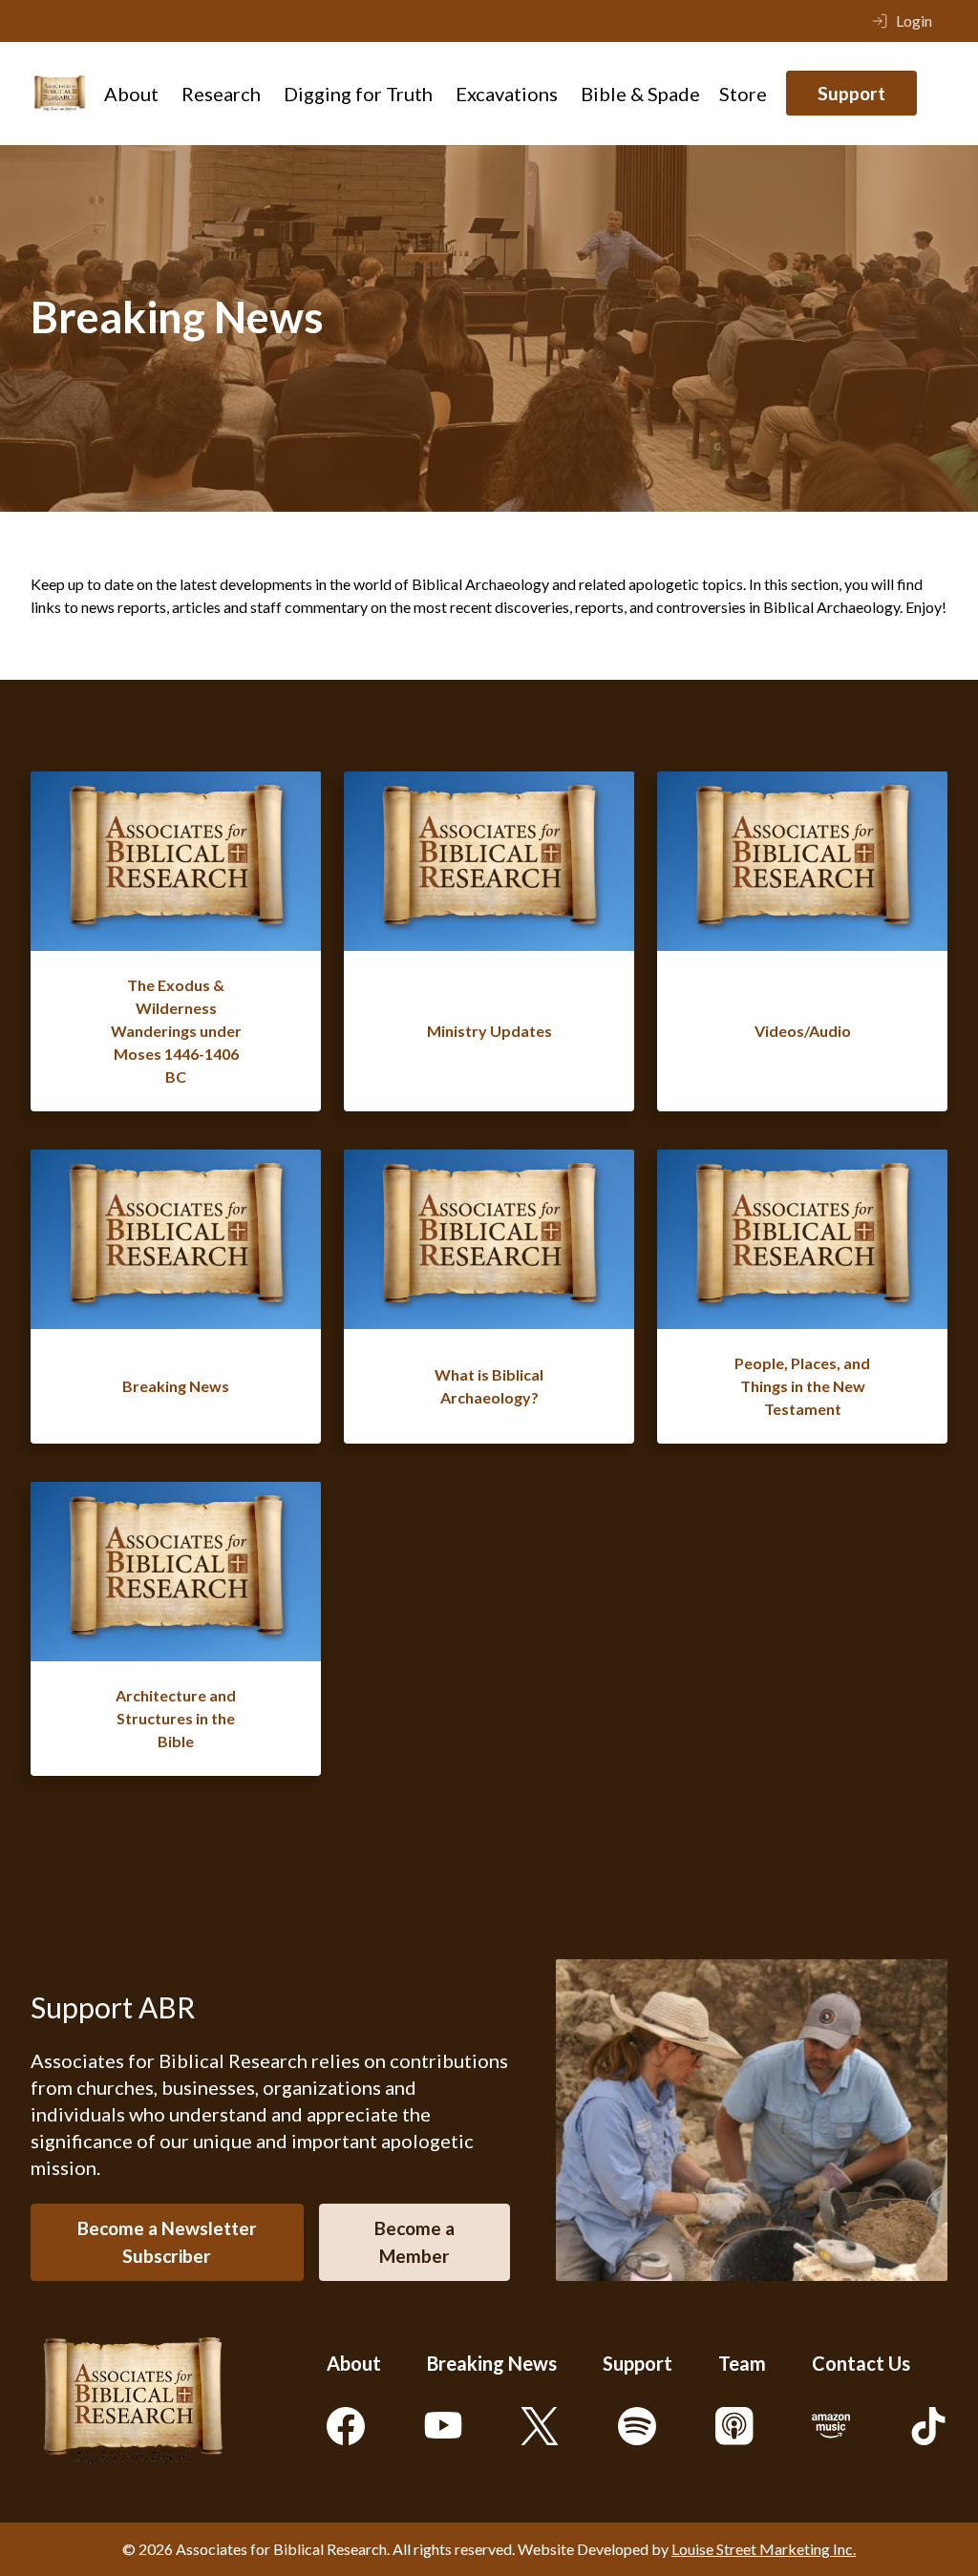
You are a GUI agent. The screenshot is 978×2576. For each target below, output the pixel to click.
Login (914, 21)
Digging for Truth (358, 94)
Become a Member (415, 2242)
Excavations (507, 94)
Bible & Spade (640, 94)
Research (221, 94)
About (131, 94)
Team (742, 2363)
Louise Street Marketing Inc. (764, 2549)
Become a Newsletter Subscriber (167, 2242)
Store (743, 94)
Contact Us (861, 2363)
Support (851, 93)
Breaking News (492, 2363)
